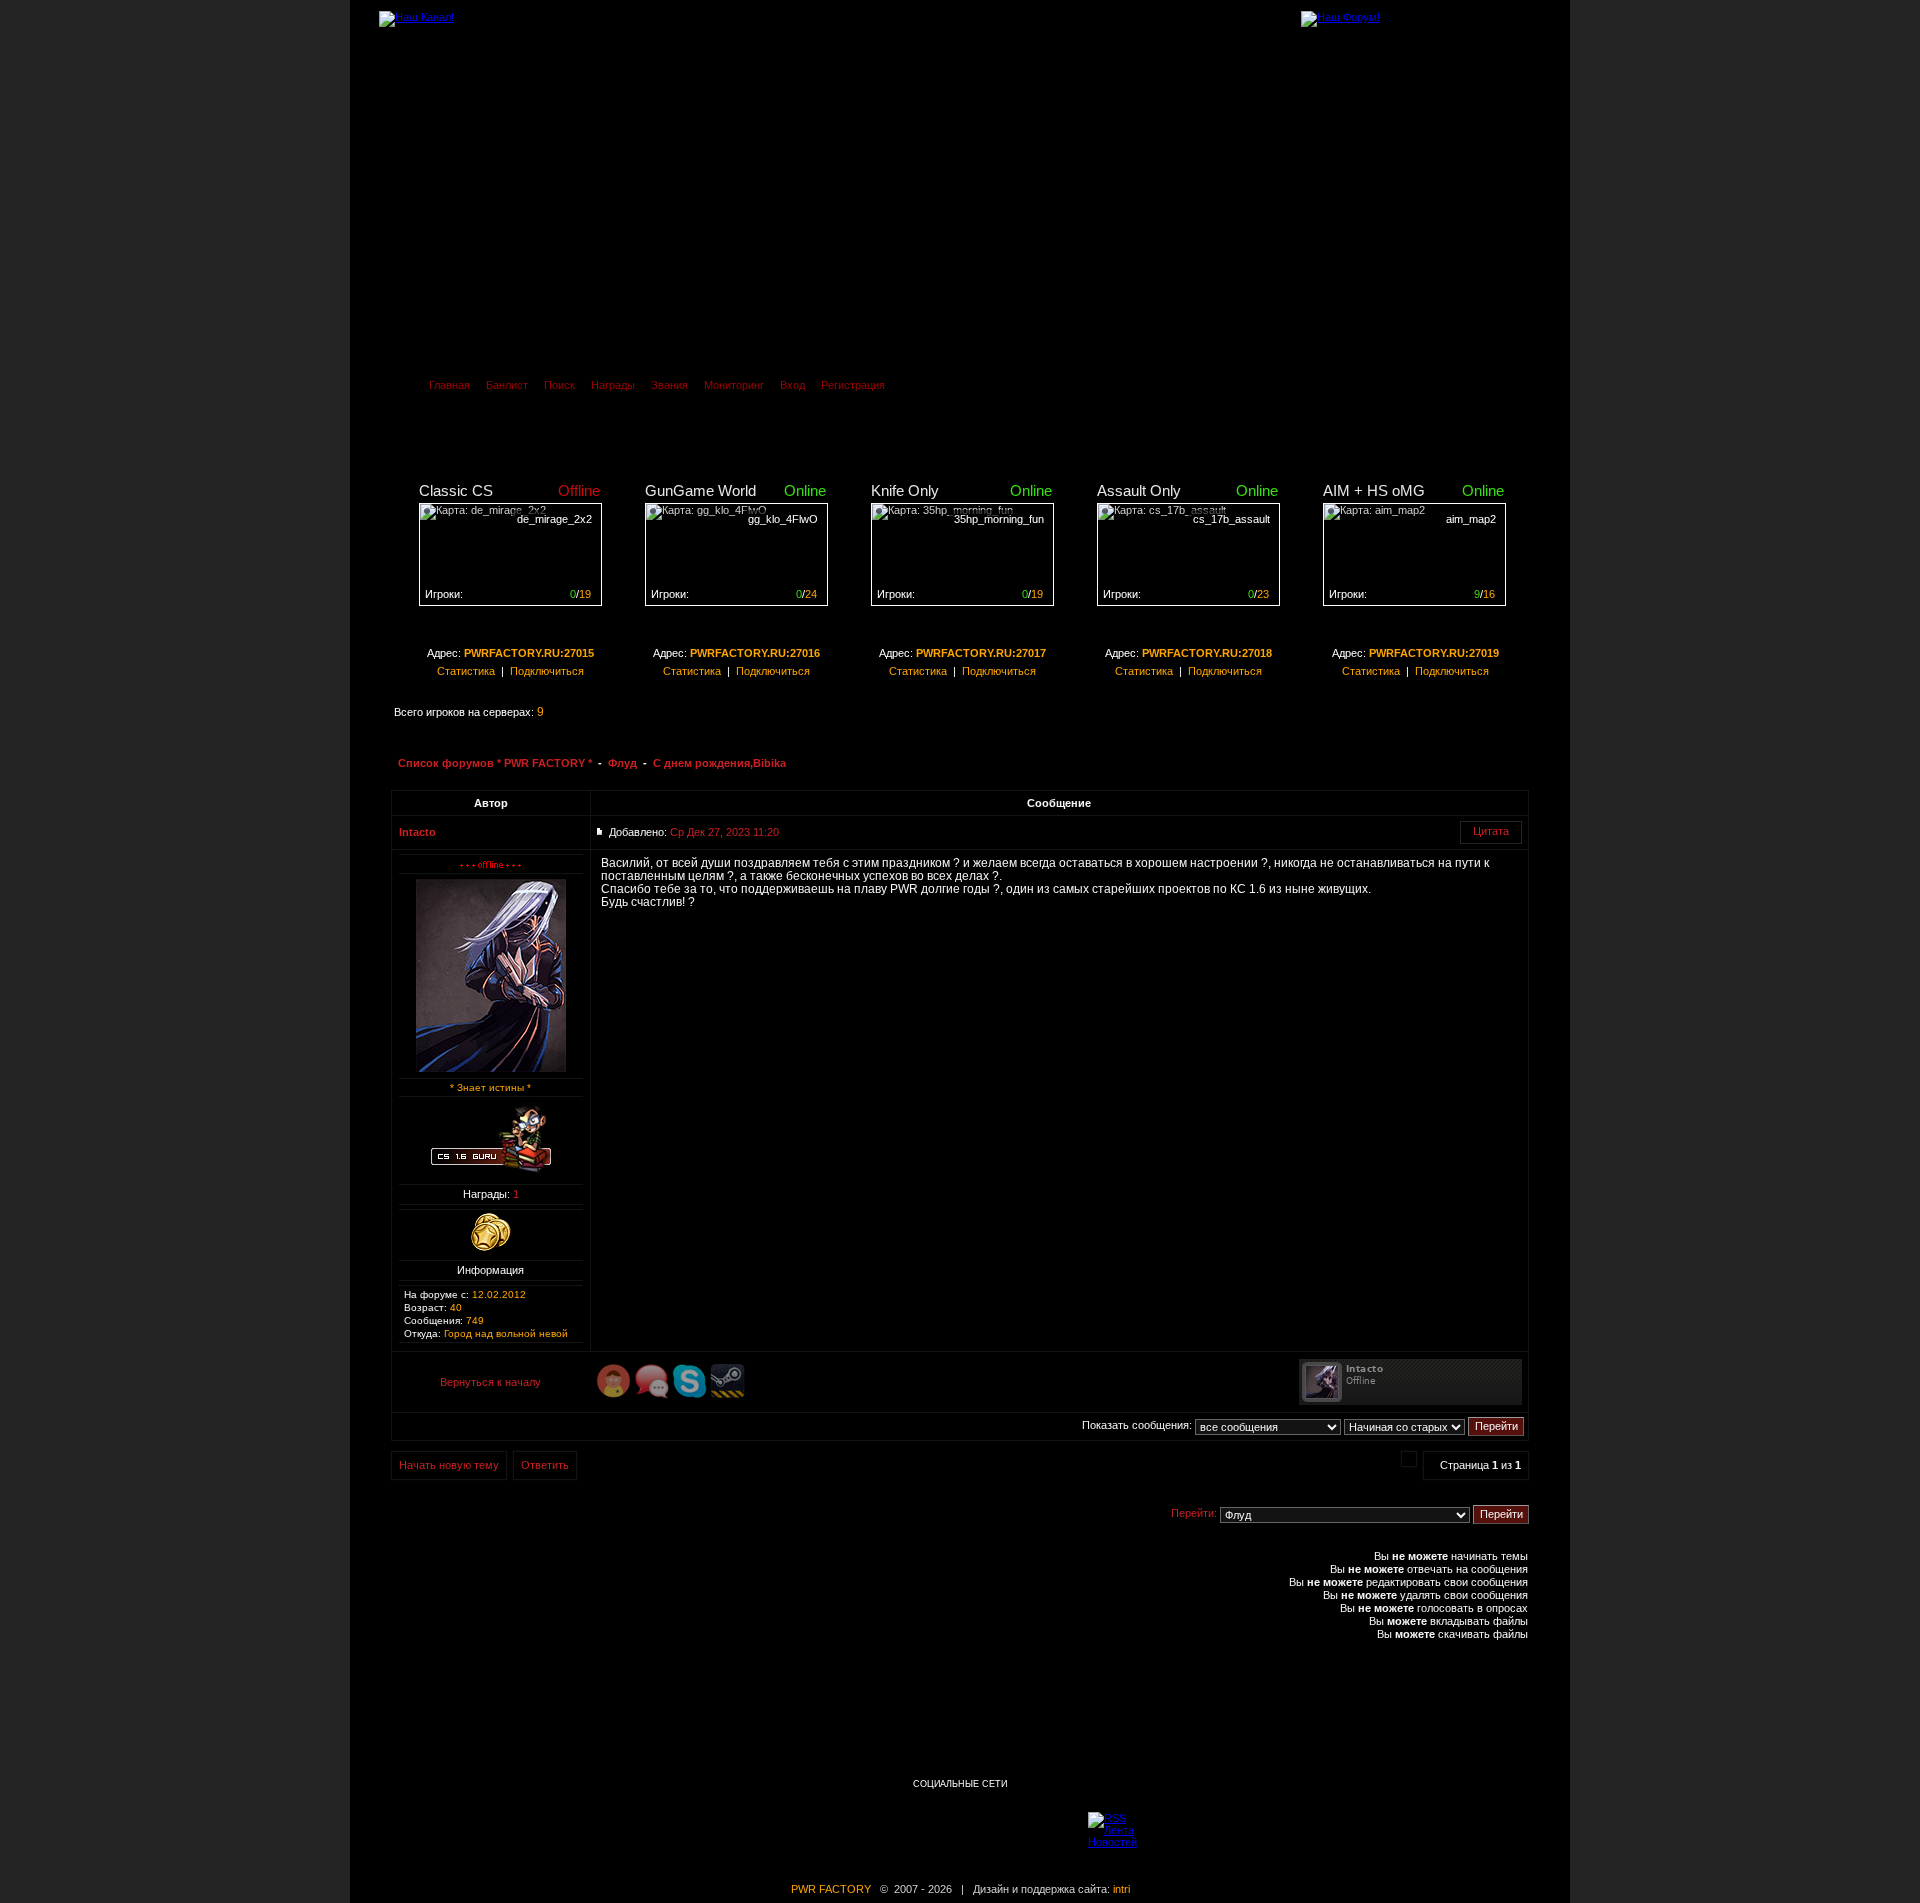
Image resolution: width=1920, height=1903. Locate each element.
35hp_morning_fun (999, 519)
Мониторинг (734, 385)
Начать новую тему (449, 1465)
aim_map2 (1471, 519)
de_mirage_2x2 (554, 519)
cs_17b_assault (1231, 519)
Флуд (622, 763)
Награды (613, 385)
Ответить (545, 1465)
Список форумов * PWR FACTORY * (495, 763)
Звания (669, 385)
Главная (449, 385)
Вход (792, 385)
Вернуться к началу (490, 1382)
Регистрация (853, 385)
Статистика (466, 671)
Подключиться (547, 671)
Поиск (559, 385)
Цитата (1491, 831)
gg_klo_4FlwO (783, 519)
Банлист (507, 385)
